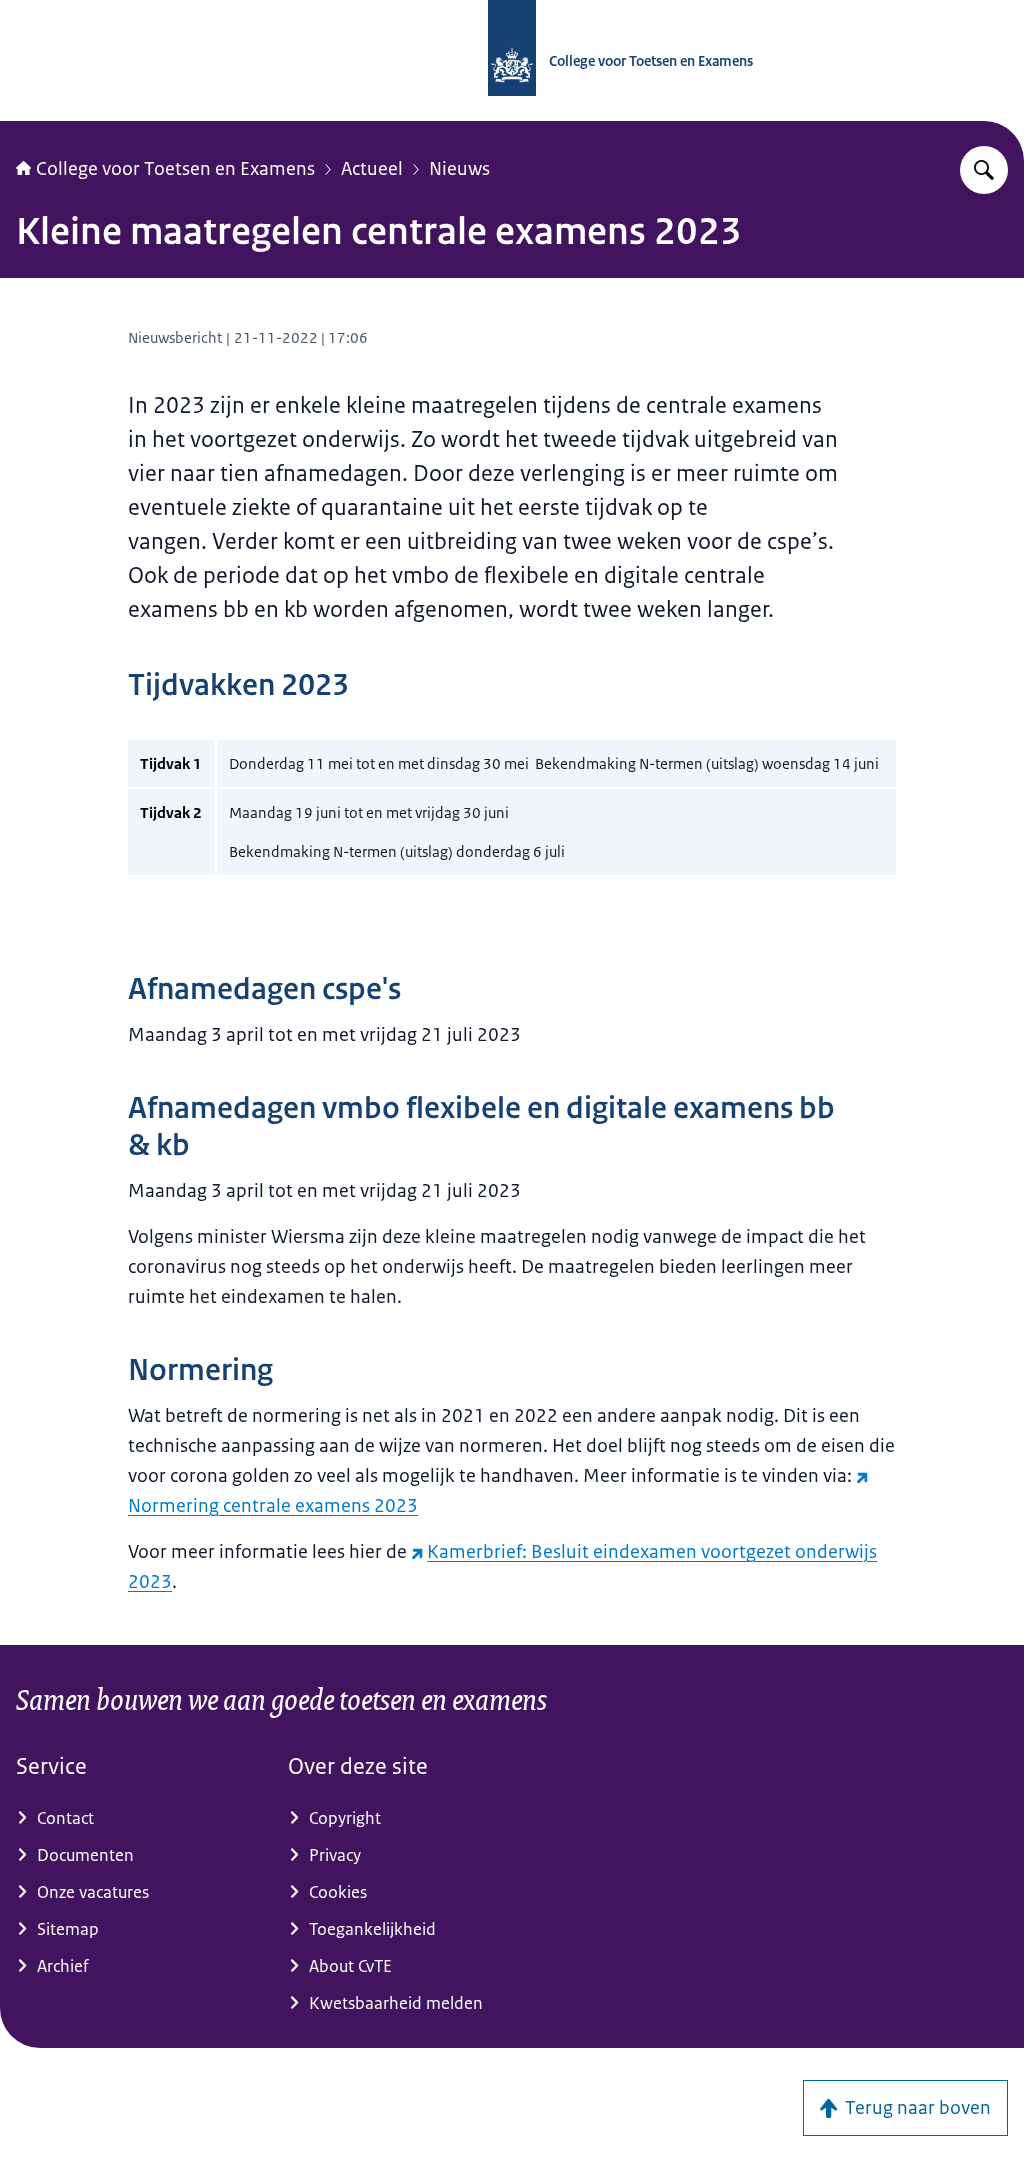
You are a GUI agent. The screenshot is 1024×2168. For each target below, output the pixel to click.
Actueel (372, 169)
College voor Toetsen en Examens (175, 169)
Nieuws (459, 169)
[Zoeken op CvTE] (984, 170)
